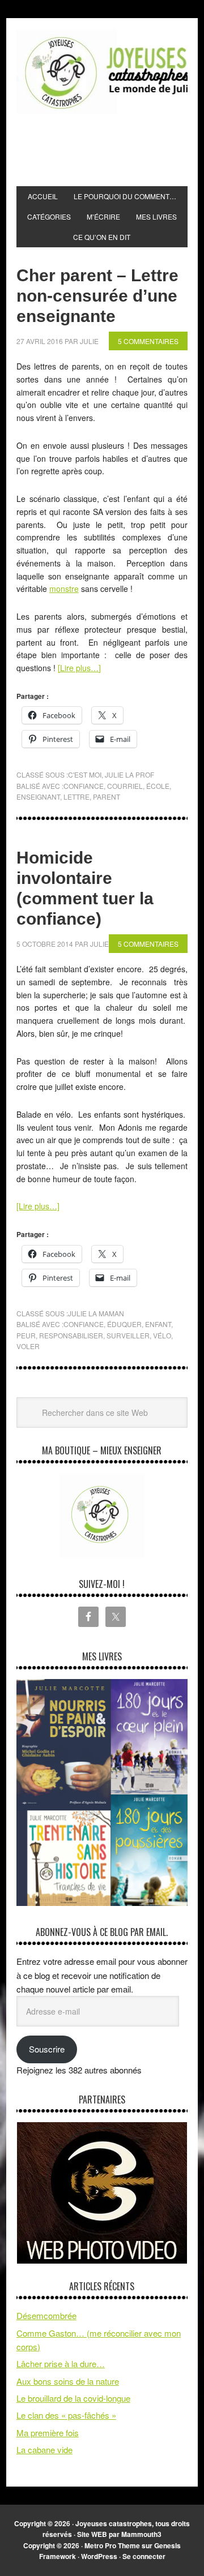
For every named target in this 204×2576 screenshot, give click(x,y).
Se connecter (144, 2556)
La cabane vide (44, 2450)
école (158, 786)
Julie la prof (129, 774)
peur (26, 1335)
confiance (84, 786)
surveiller (128, 1335)
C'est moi (85, 774)
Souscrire (47, 2049)
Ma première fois (48, 2433)
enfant (158, 1324)
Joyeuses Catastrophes (102, 72)
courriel (125, 786)
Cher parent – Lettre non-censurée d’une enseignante (97, 296)
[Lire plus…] (79, 668)
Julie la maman (96, 1313)
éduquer (124, 1324)
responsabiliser (71, 1335)
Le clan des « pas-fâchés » (66, 2415)
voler (28, 1346)
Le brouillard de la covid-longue (73, 2398)
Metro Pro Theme (112, 2545)
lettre (76, 797)
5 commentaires (148, 341)
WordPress (99, 2556)
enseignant (38, 797)
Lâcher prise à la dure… (61, 2364)
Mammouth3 (141, 2534)
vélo (162, 1335)
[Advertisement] (110, 151)
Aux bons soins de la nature (68, 2381)
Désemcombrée (46, 2315)
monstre (64, 589)
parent (107, 797)
